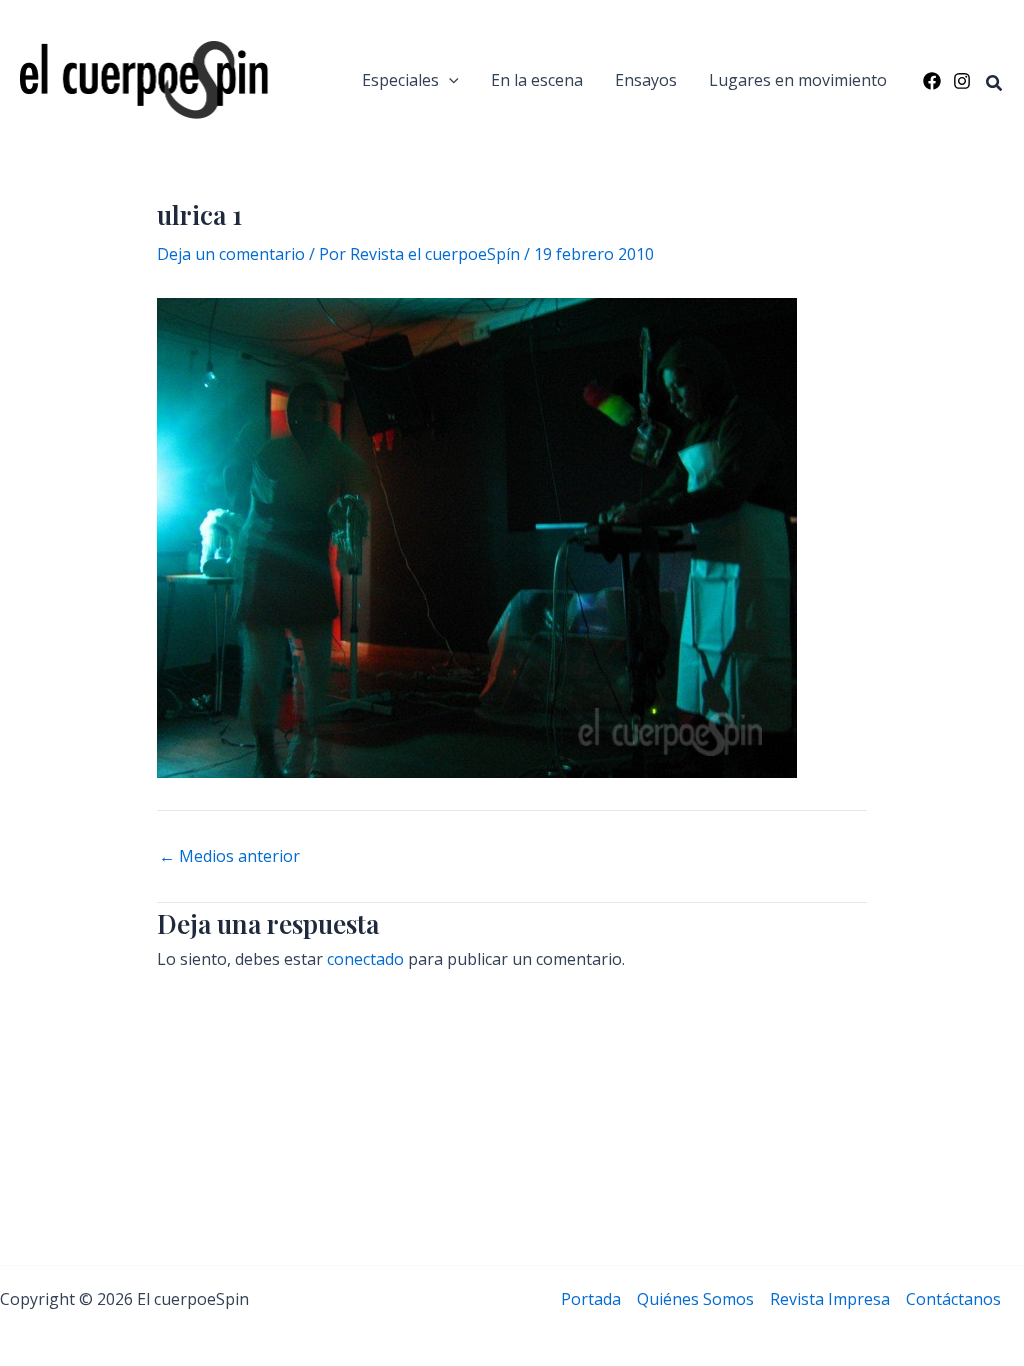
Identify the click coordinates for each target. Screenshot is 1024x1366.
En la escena (537, 80)
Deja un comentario (231, 254)
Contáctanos (953, 1299)
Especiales (400, 80)
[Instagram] (962, 81)
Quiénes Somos (695, 1299)
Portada (591, 1299)
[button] (449, 80)
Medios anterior (229, 856)
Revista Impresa (830, 1299)
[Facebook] (932, 81)
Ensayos (646, 80)
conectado (365, 959)
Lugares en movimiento (798, 80)
